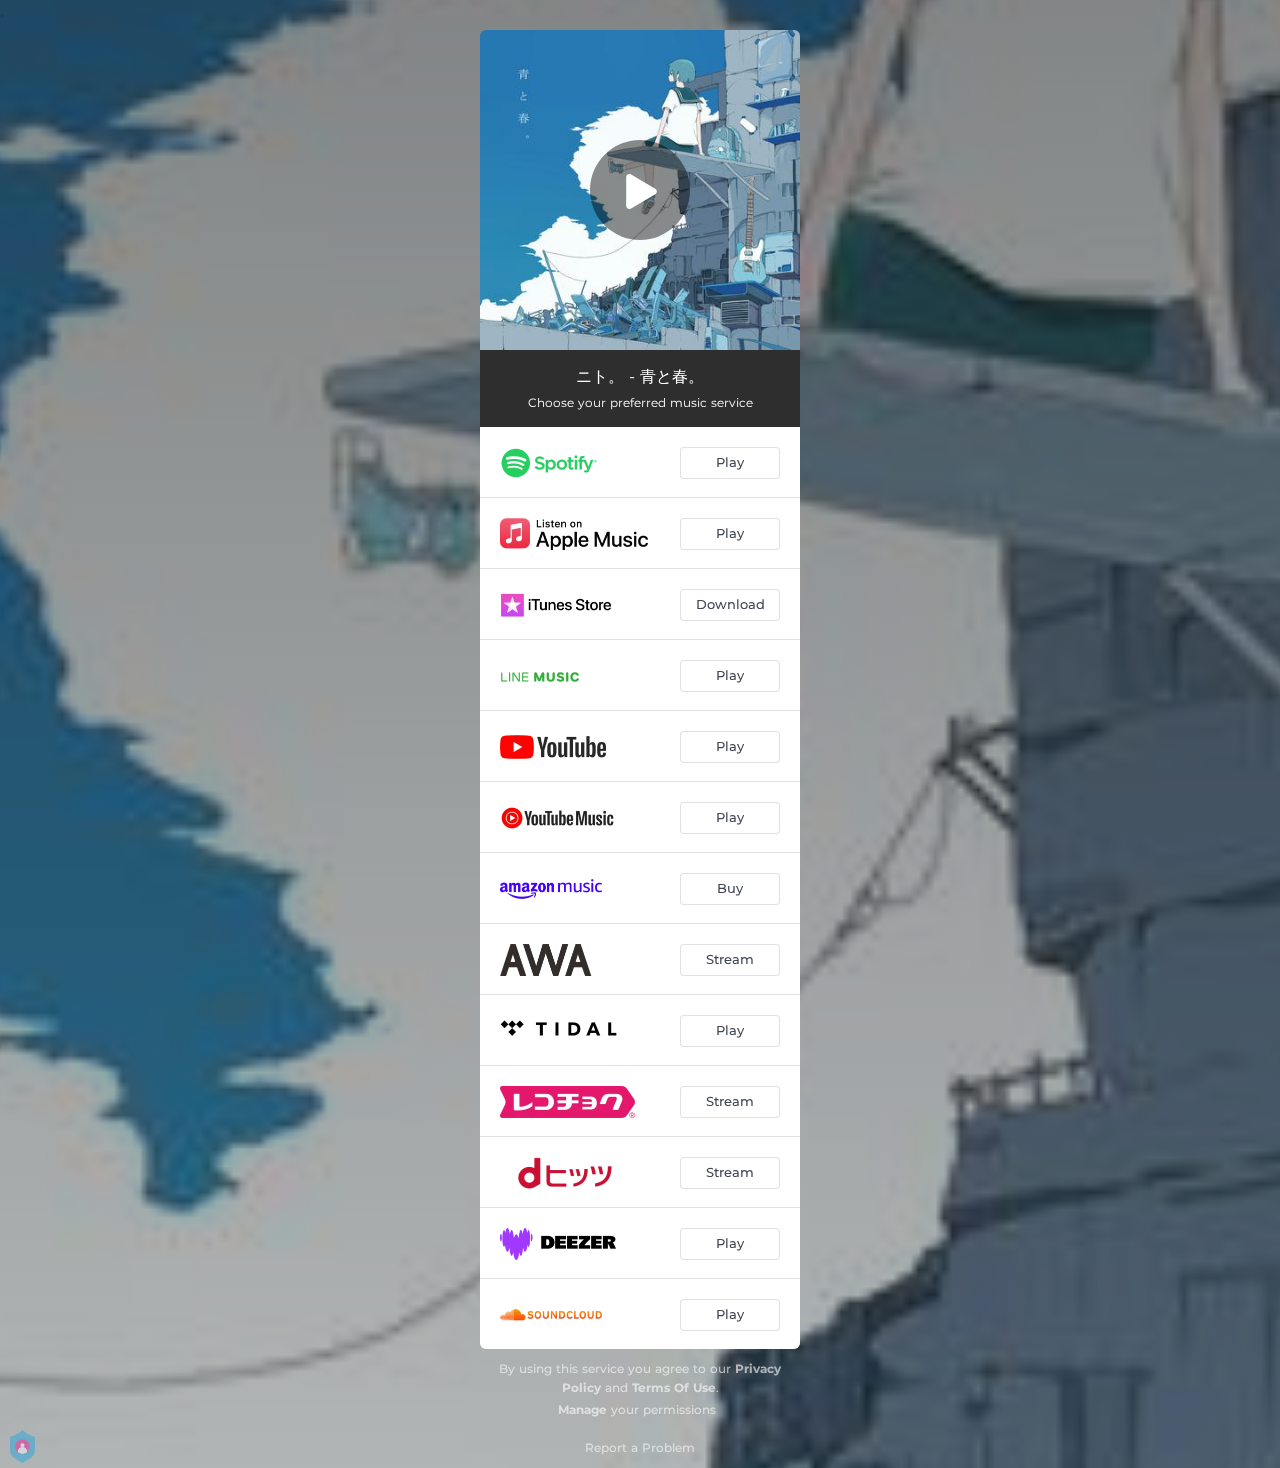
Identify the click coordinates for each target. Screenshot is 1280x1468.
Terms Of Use (674, 1387)
